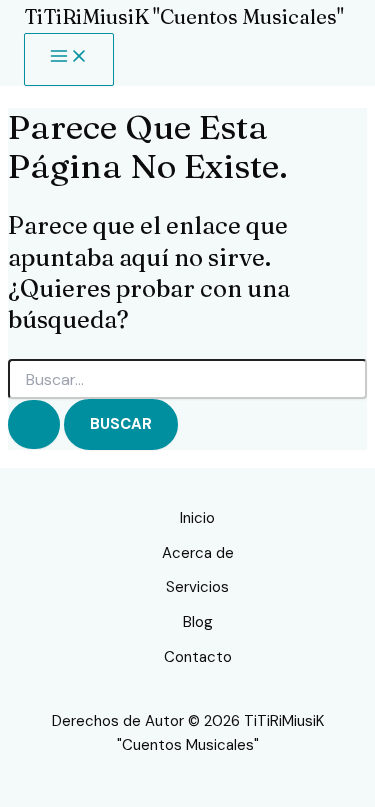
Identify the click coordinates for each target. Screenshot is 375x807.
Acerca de (198, 553)
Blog (198, 622)
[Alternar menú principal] (69, 59)
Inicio (197, 518)
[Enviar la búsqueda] (34, 424)
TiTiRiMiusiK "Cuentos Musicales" (184, 16)
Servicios (197, 587)
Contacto (198, 657)
